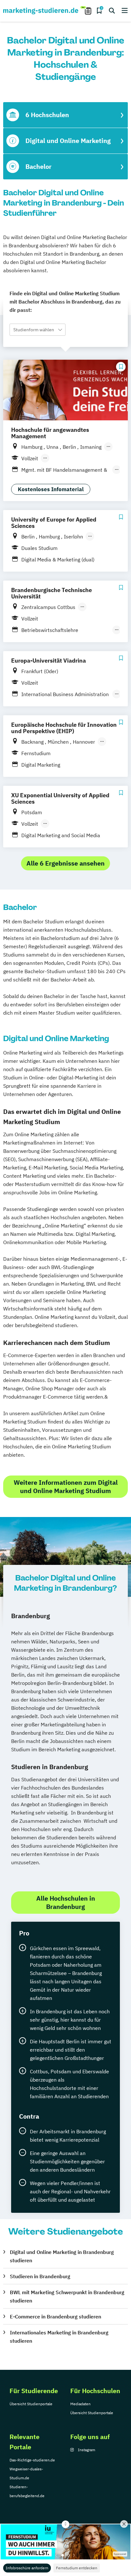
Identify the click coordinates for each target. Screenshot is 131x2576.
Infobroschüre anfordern (27, 2568)
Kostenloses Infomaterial (51, 489)
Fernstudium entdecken (77, 2568)
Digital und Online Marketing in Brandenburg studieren (62, 2256)
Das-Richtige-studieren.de (32, 2460)
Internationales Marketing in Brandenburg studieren (59, 2337)
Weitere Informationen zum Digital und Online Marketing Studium (66, 1487)
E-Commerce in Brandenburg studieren (55, 2317)
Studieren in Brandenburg (40, 2276)
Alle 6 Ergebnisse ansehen (65, 863)
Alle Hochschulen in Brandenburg (66, 1902)
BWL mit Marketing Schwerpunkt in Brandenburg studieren (67, 2296)
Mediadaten (80, 2404)
